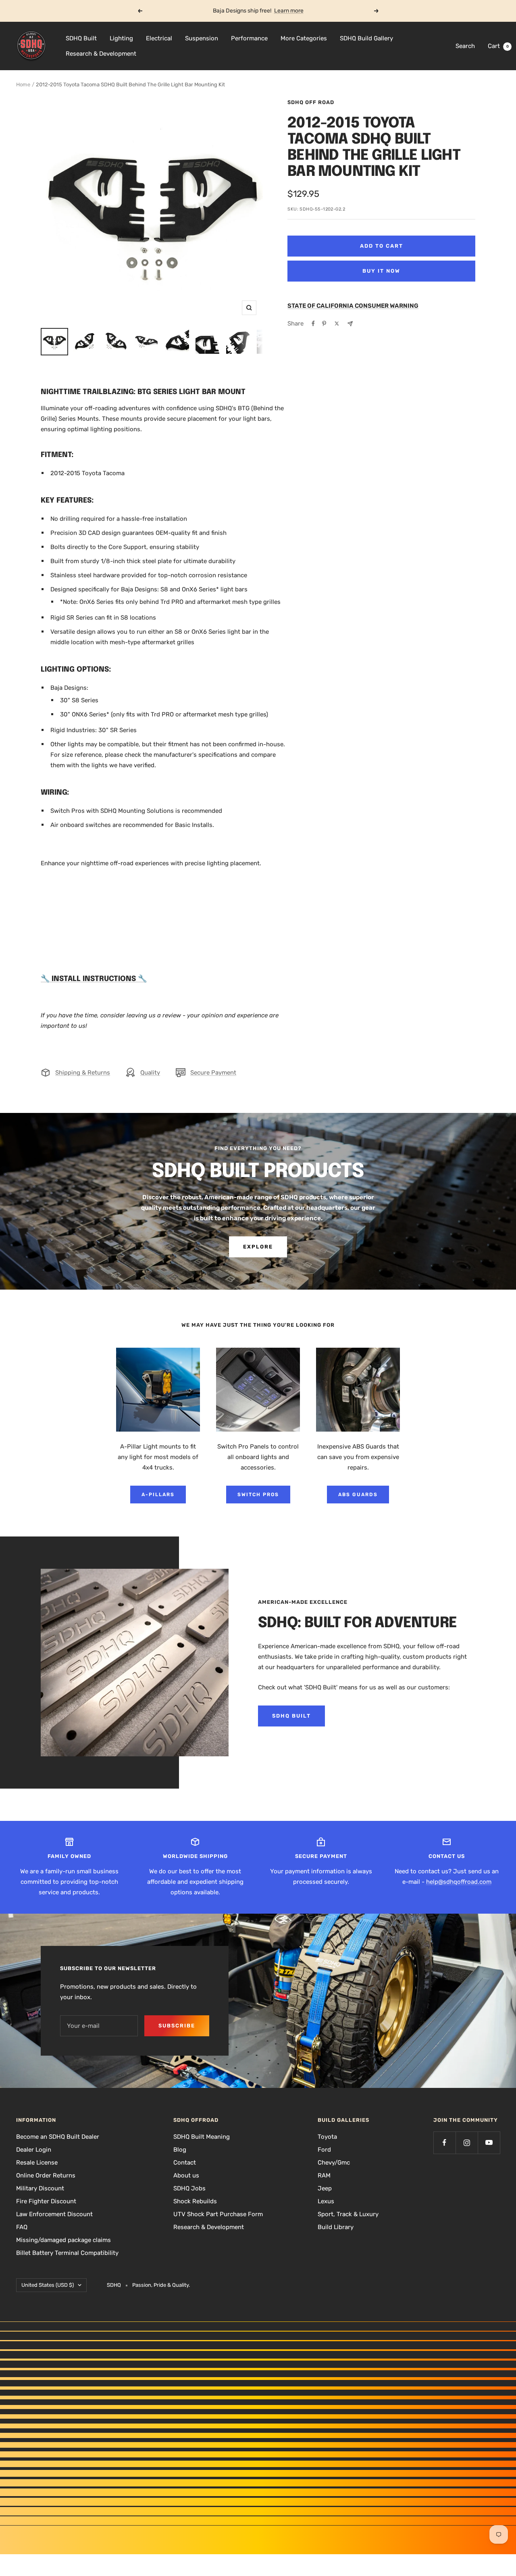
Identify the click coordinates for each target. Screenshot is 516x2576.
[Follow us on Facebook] (444, 2143)
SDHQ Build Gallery (366, 38)
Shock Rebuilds (195, 2201)
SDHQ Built (81, 38)
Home (23, 85)
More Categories (304, 38)
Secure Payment (213, 1073)
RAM (324, 2175)
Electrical (159, 38)
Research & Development (101, 54)
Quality (150, 1073)
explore (258, 1247)
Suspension (202, 38)
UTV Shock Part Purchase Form (218, 2214)
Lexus (326, 2201)
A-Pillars (158, 1495)
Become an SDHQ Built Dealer (58, 2137)
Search (465, 46)
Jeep (325, 2188)
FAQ (22, 2227)
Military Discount (40, 2188)
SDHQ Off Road (311, 102)
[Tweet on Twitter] (337, 324)
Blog (180, 2150)
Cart (498, 46)
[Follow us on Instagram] (467, 2143)
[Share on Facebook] (313, 324)
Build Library (336, 2227)
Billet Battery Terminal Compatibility (67, 2253)
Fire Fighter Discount (46, 2201)
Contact (185, 2163)
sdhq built (291, 1716)
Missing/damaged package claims (63, 2240)
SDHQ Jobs (189, 2188)
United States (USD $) (48, 2285)
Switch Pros (258, 1495)
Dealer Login (34, 2150)
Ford (324, 2150)
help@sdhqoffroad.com (459, 1882)
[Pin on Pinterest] (324, 324)
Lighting (121, 38)
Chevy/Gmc (334, 2163)
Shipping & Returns (83, 1073)
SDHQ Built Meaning (202, 2137)
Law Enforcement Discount (54, 2214)
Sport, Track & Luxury (348, 2214)
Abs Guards (358, 1495)
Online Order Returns (46, 2175)
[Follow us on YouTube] (489, 2143)
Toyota (327, 2137)
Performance (249, 38)
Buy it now (381, 271)
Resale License (37, 2163)
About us (186, 2175)
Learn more (289, 11)
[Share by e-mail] (350, 324)
